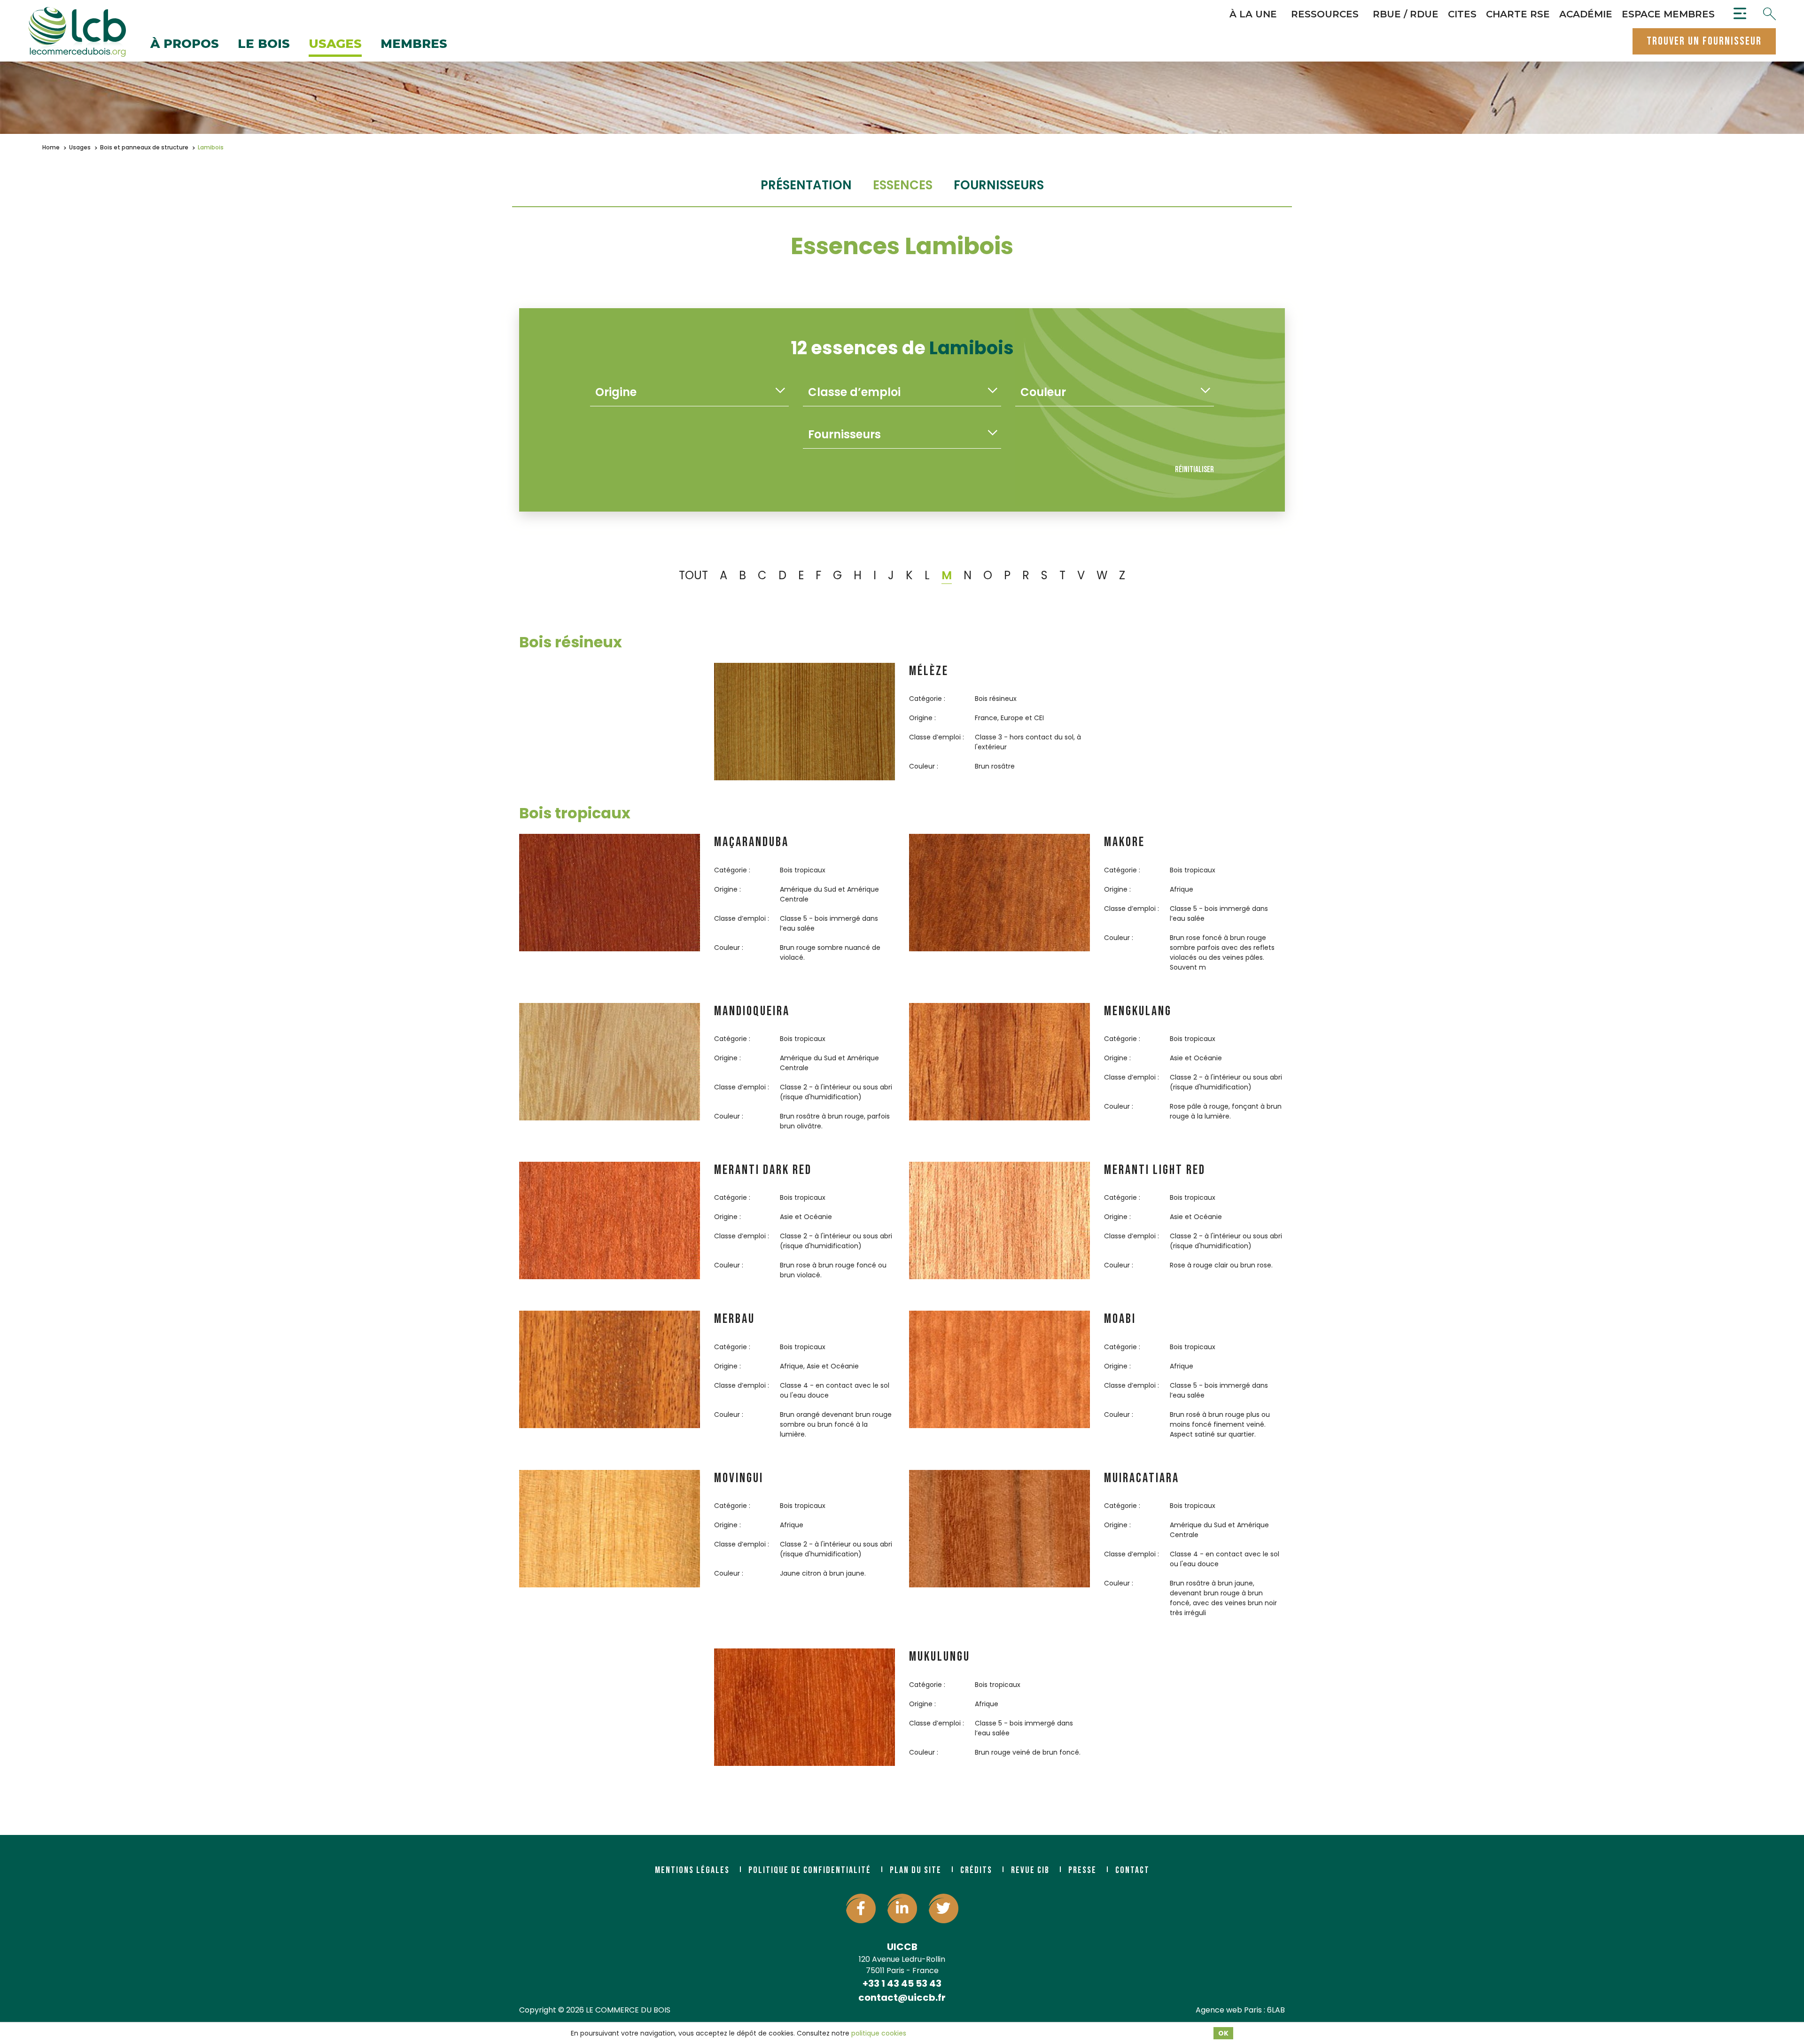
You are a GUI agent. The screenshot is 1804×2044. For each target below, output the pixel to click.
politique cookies (879, 2033)
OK (1223, 2033)
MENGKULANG (1138, 1011)
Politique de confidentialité (810, 1870)
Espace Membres (1668, 14)
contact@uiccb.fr (902, 1997)
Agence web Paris (1229, 2010)
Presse (1082, 1870)
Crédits (976, 1870)
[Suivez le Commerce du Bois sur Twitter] (944, 1908)
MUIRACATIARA (1142, 1478)
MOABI (1120, 1319)
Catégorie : (927, 699)
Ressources (1325, 14)
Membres (414, 44)
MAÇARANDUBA (751, 842)
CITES (1462, 14)
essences (903, 185)
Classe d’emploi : (937, 737)
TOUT (693, 575)
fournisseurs (999, 185)
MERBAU (735, 1319)
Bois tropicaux (575, 813)
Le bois (264, 44)
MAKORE (1124, 842)
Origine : (922, 718)
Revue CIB (1030, 1870)
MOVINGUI (739, 1478)
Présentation (806, 185)
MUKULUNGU (940, 1657)
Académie (1586, 14)
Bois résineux (571, 642)
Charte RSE (1518, 14)
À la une (1253, 14)
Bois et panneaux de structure (144, 147)
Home (51, 147)
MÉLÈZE (929, 671)
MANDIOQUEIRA (752, 1011)
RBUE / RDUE (1406, 14)
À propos (185, 44)
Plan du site (916, 1870)
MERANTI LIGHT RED (1155, 1170)
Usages (335, 44)
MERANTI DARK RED (763, 1170)
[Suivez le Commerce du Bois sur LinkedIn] (902, 1908)
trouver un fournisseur (1704, 41)
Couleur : (924, 766)
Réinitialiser (1194, 470)
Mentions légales (692, 1870)
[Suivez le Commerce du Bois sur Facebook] (861, 1908)
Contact (1132, 1870)
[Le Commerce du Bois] (77, 32)
